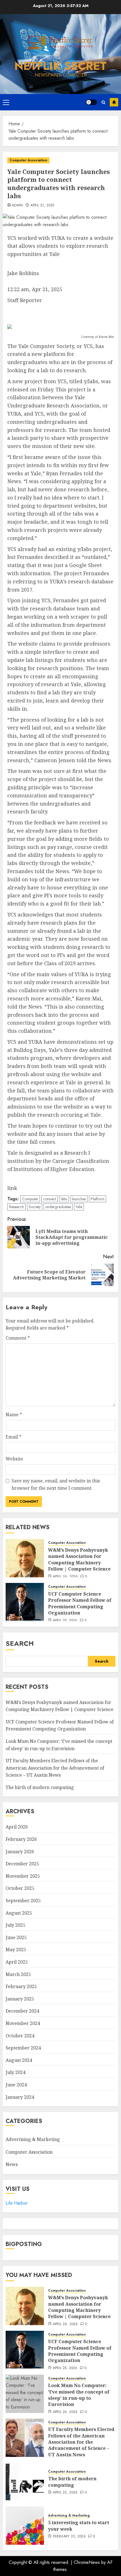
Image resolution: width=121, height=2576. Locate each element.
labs (64, 1199)
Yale (79, 1207)
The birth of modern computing (40, 1787)
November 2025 (23, 1876)
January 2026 (20, 1852)
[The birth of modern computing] (25, 2482)
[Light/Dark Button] (91, 102)
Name (14, 1415)
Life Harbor (17, 2203)
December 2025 (22, 1864)
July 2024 (15, 2072)
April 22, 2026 (65, 2493)
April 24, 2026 (65, 2412)
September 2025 (23, 1901)
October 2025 (20, 1888)
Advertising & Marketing (33, 2139)
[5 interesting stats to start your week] (25, 2526)
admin (17, 206)
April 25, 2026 (65, 1621)
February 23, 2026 (69, 2537)
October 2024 (20, 2036)
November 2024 (23, 2023)
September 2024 (23, 2048)
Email (14, 1437)
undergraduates (58, 1207)
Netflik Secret (60, 66)
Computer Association (28, 160)
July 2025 (15, 1925)
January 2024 (20, 2097)
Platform (98, 1199)
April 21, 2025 (42, 206)
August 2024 (19, 2060)
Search (20, 1643)
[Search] (103, 102)
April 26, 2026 (65, 1577)
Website (14, 1459)
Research (16, 1207)
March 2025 (18, 1974)
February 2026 (21, 1839)
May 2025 (16, 1950)
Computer (30, 1199)
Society (35, 1207)
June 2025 (16, 1937)
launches (79, 1199)
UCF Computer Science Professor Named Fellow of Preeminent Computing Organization (80, 1603)
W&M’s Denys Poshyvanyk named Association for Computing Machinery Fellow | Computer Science (79, 1559)
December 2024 (22, 2011)
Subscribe (114, 102)
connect (50, 1199)
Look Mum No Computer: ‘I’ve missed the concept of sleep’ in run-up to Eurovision (79, 2395)
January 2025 (20, 1999)
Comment (18, 1338)
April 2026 (17, 1827)
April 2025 (17, 1962)
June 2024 (16, 2085)
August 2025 (19, 1913)
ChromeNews (87, 2562)
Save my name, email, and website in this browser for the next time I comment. (56, 1484)
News (12, 2164)
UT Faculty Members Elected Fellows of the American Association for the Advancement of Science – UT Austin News (55, 1768)
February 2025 (21, 1986)
